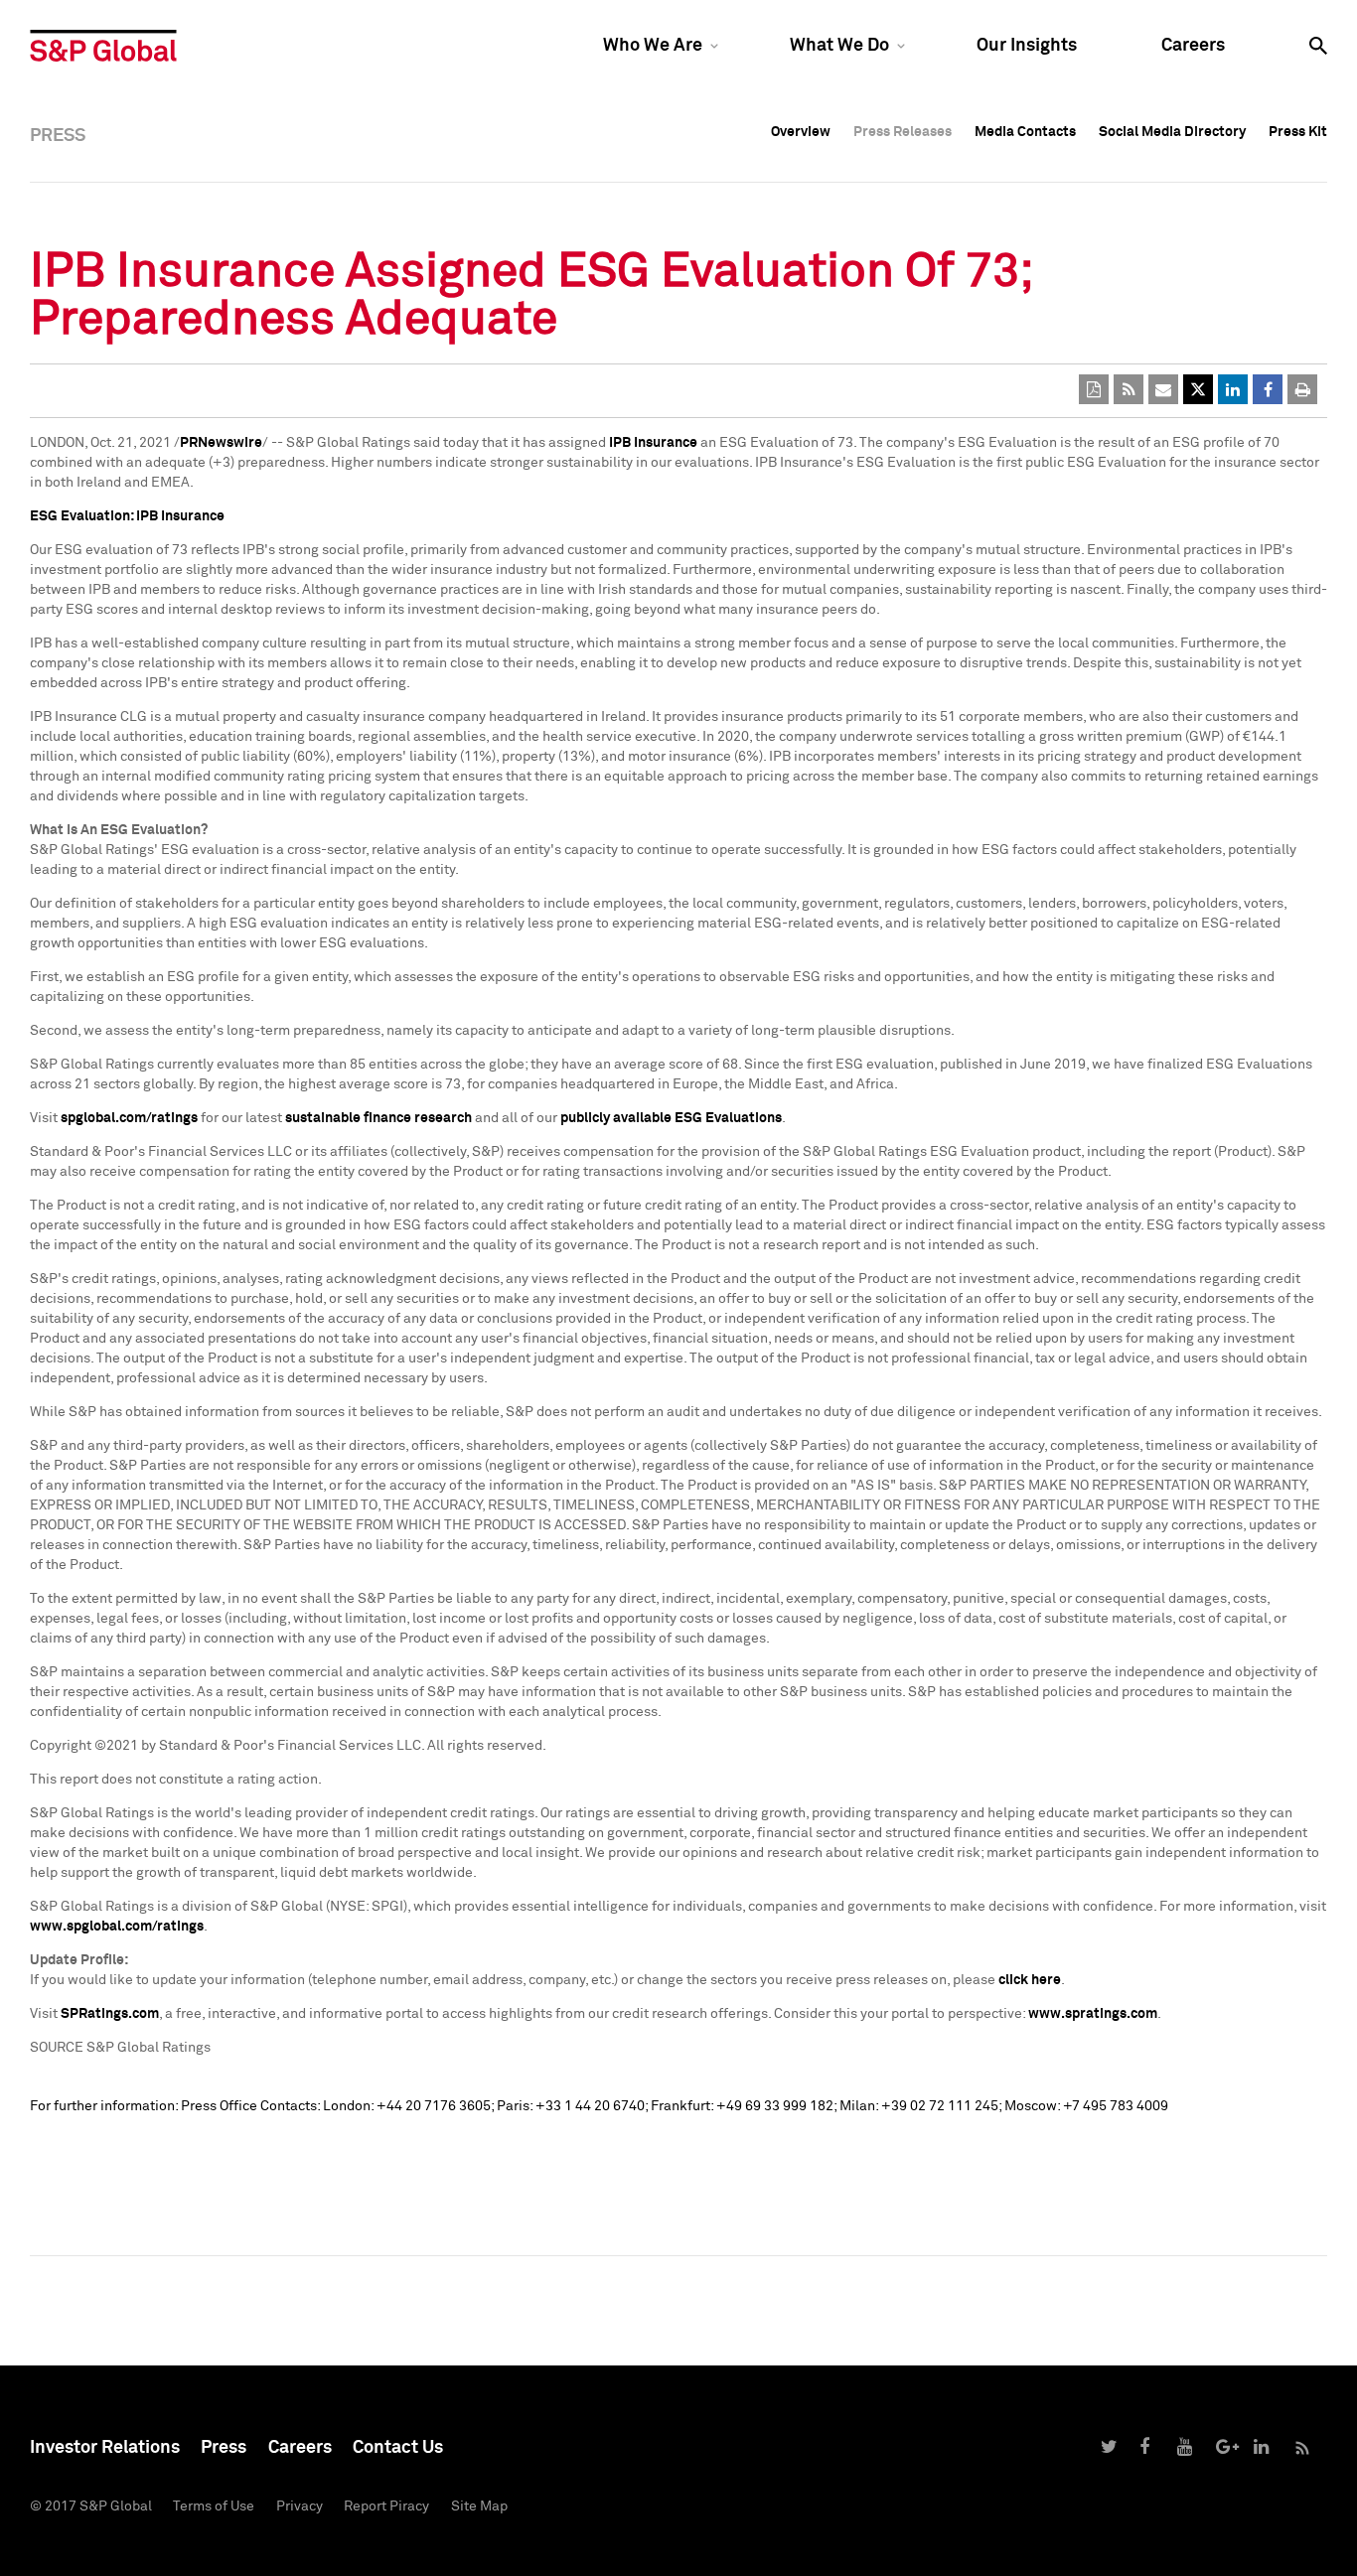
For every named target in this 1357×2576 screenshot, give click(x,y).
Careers (1193, 46)
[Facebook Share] (1268, 389)
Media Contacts (1025, 132)
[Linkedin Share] (1233, 389)
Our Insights (1027, 46)
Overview (801, 132)
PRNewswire (221, 443)
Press (224, 2448)
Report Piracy (386, 2506)
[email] (1163, 389)
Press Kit (1298, 132)
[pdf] (1094, 389)
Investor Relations (105, 2448)
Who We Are (653, 46)
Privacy (300, 2506)
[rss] (1129, 389)
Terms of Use (214, 2506)
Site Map (479, 2506)
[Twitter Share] (1198, 389)
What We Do (839, 46)
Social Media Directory (1172, 132)
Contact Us (398, 2448)
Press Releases (903, 132)
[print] (1302, 389)
